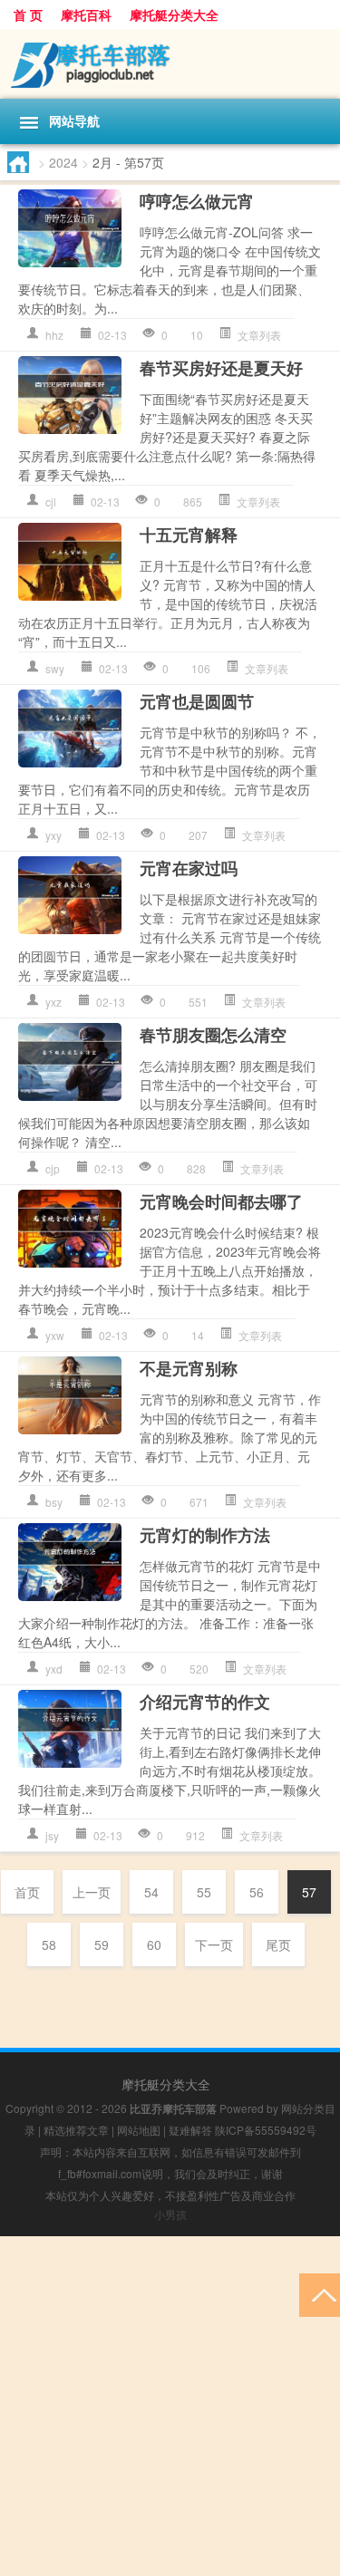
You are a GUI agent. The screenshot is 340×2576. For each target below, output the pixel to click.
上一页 (92, 1892)
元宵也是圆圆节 (197, 701)
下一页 (214, 1944)
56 (257, 1892)
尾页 (278, 1944)
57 (309, 1892)
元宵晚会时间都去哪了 (221, 1201)
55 (204, 1892)
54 (151, 1892)
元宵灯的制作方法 (205, 1535)
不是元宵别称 (189, 1368)
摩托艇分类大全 (174, 14)
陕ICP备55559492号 (266, 2130)
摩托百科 (86, 14)
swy (55, 668)
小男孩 (170, 2214)
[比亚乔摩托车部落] (170, 64)
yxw (55, 1335)
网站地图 (139, 2130)
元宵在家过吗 (189, 868)
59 (102, 1944)
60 (154, 1944)
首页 (27, 1892)
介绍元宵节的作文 (205, 1702)
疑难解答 (190, 2130)
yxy (53, 835)
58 (49, 1944)
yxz (53, 1002)
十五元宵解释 (189, 535)
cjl (51, 502)
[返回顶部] (320, 2294)
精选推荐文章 (76, 2130)
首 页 (28, 14)
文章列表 (259, 335)
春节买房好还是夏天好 (221, 368)
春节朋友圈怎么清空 (213, 1035)
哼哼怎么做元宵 (197, 201)
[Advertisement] (170, 2406)
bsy (54, 1502)
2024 (63, 162)
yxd (54, 1669)
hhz (54, 335)
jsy (52, 1835)
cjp (53, 1168)
